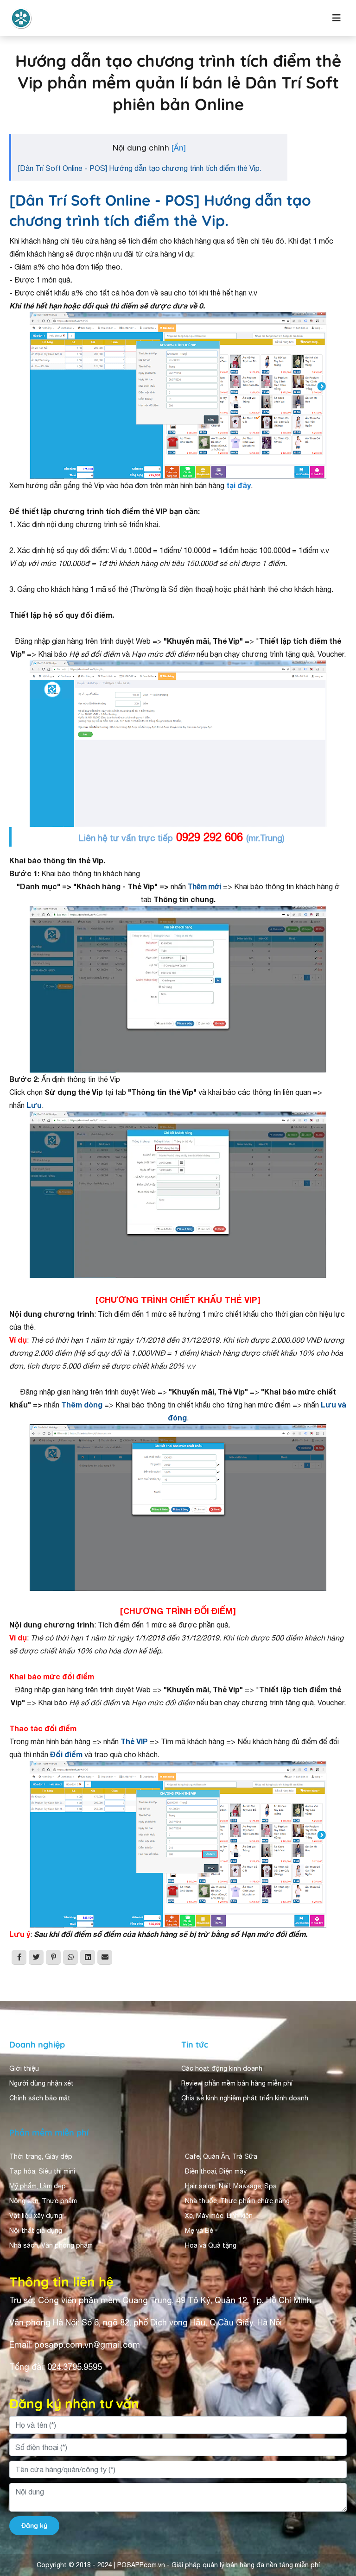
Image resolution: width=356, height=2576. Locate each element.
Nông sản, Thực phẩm (43, 2201)
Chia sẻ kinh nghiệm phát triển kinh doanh (245, 2098)
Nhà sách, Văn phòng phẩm (51, 2245)
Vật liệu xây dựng (36, 2216)
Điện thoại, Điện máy (216, 2171)
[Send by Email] (105, 1957)
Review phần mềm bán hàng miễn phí (237, 2083)
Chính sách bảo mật (40, 2098)
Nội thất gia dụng (36, 2230)
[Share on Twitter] (36, 1957)
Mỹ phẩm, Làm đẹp (38, 2186)
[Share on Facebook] (19, 1957)
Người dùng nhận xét (41, 2083)
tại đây (238, 485)
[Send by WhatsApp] (70, 1957)
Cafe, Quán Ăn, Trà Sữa (221, 2156)
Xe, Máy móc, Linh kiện (219, 2216)
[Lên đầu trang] (336, 2486)
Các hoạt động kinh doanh (222, 2068)
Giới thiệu (24, 2068)
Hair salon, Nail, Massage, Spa (231, 2186)
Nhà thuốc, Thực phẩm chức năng (237, 2201)
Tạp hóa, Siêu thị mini (42, 2171)
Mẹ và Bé (199, 2230)
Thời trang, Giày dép (41, 2156)
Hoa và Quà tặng (211, 2245)
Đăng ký (34, 2526)
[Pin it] (53, 1957)
